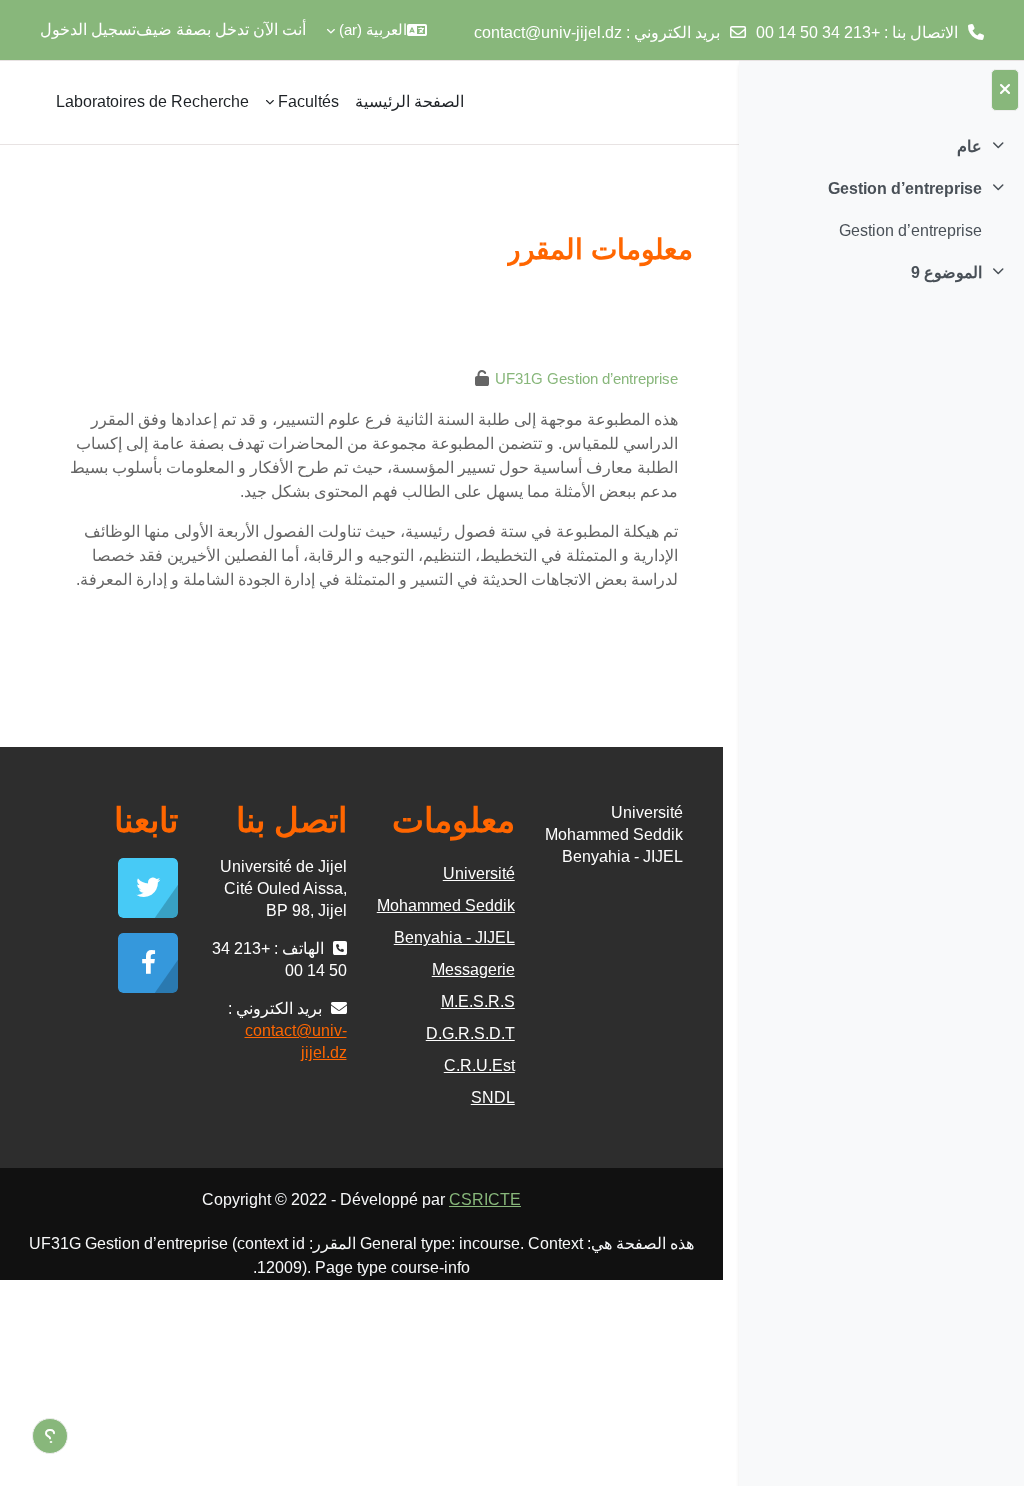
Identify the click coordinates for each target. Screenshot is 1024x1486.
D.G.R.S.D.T (470, 1033)
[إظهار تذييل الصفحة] (50, 1436)
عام (969, 146)
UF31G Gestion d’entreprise (586, 378)
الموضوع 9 (946, 272)
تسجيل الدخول (88, 29)
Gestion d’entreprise (905, 188)
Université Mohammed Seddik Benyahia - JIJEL (446, 905)
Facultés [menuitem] (308, 101)
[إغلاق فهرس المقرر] (1005, 90)
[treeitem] (881, 147)
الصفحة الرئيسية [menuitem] (409, 101)
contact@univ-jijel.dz (548, 32)
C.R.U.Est (479, 1065)
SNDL (493, 1097)
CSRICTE (485, 1199)
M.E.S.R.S (478, 1001)
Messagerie (473, 969)
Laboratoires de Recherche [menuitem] (152, 101)
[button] (376, 30)
